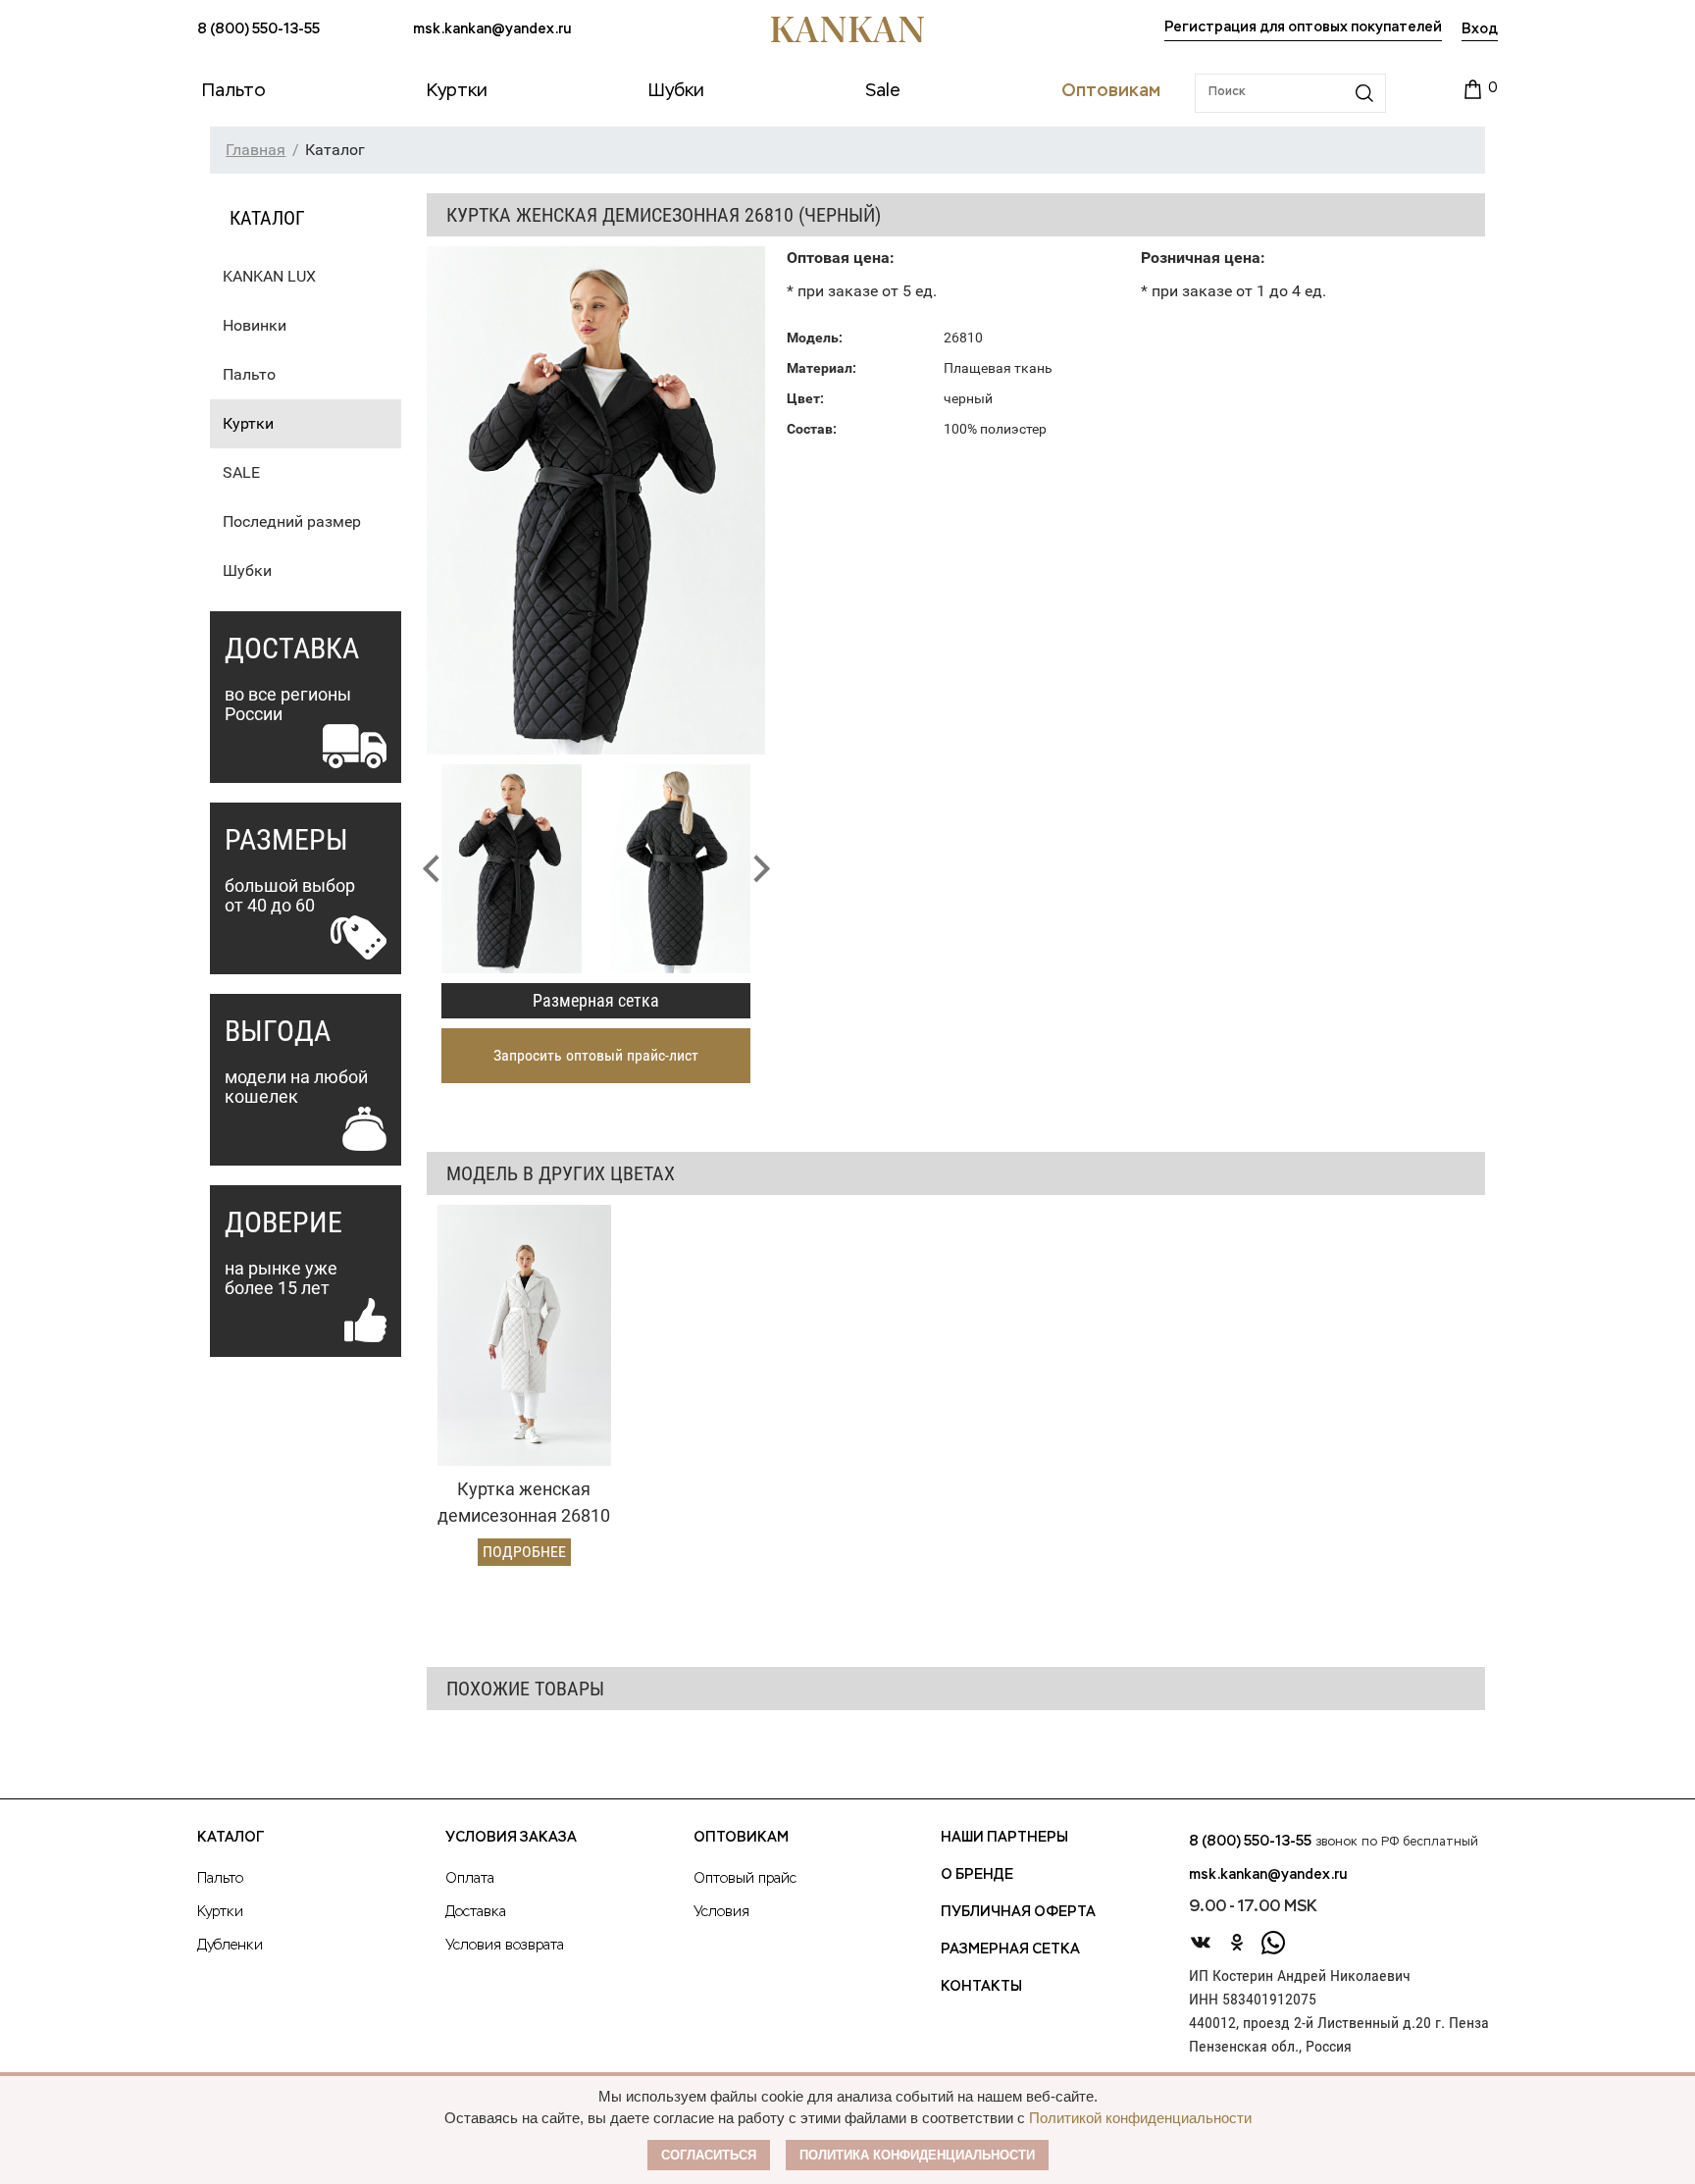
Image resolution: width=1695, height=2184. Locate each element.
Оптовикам (741, 1838)
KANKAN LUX (269, 276)
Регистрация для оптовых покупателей (1303, 27)
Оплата (470, 1879)
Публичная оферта (1018, 1912)
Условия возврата (505, 1946)
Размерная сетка (596, 1000)
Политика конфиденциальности (917, 2155)
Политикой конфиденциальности (1140, 2118)
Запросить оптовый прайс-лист (596, 1055)
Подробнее (524, 1552)
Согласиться (709, 2155)
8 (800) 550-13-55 (258, 29)
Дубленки (230, 1946)
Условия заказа (511, 1838)
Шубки (247, 571)
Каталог (231, 1838)
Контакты (981, 1987)
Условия (721, 1912)
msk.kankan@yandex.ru (492, 29)
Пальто (249, 374)
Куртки (248, 423)
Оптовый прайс (745, 1879)
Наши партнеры (1004, 1838)
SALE (241, 472)
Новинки (255, 325)
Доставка (476, 1912)
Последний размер (292, 521)
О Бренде (977, 1875)
